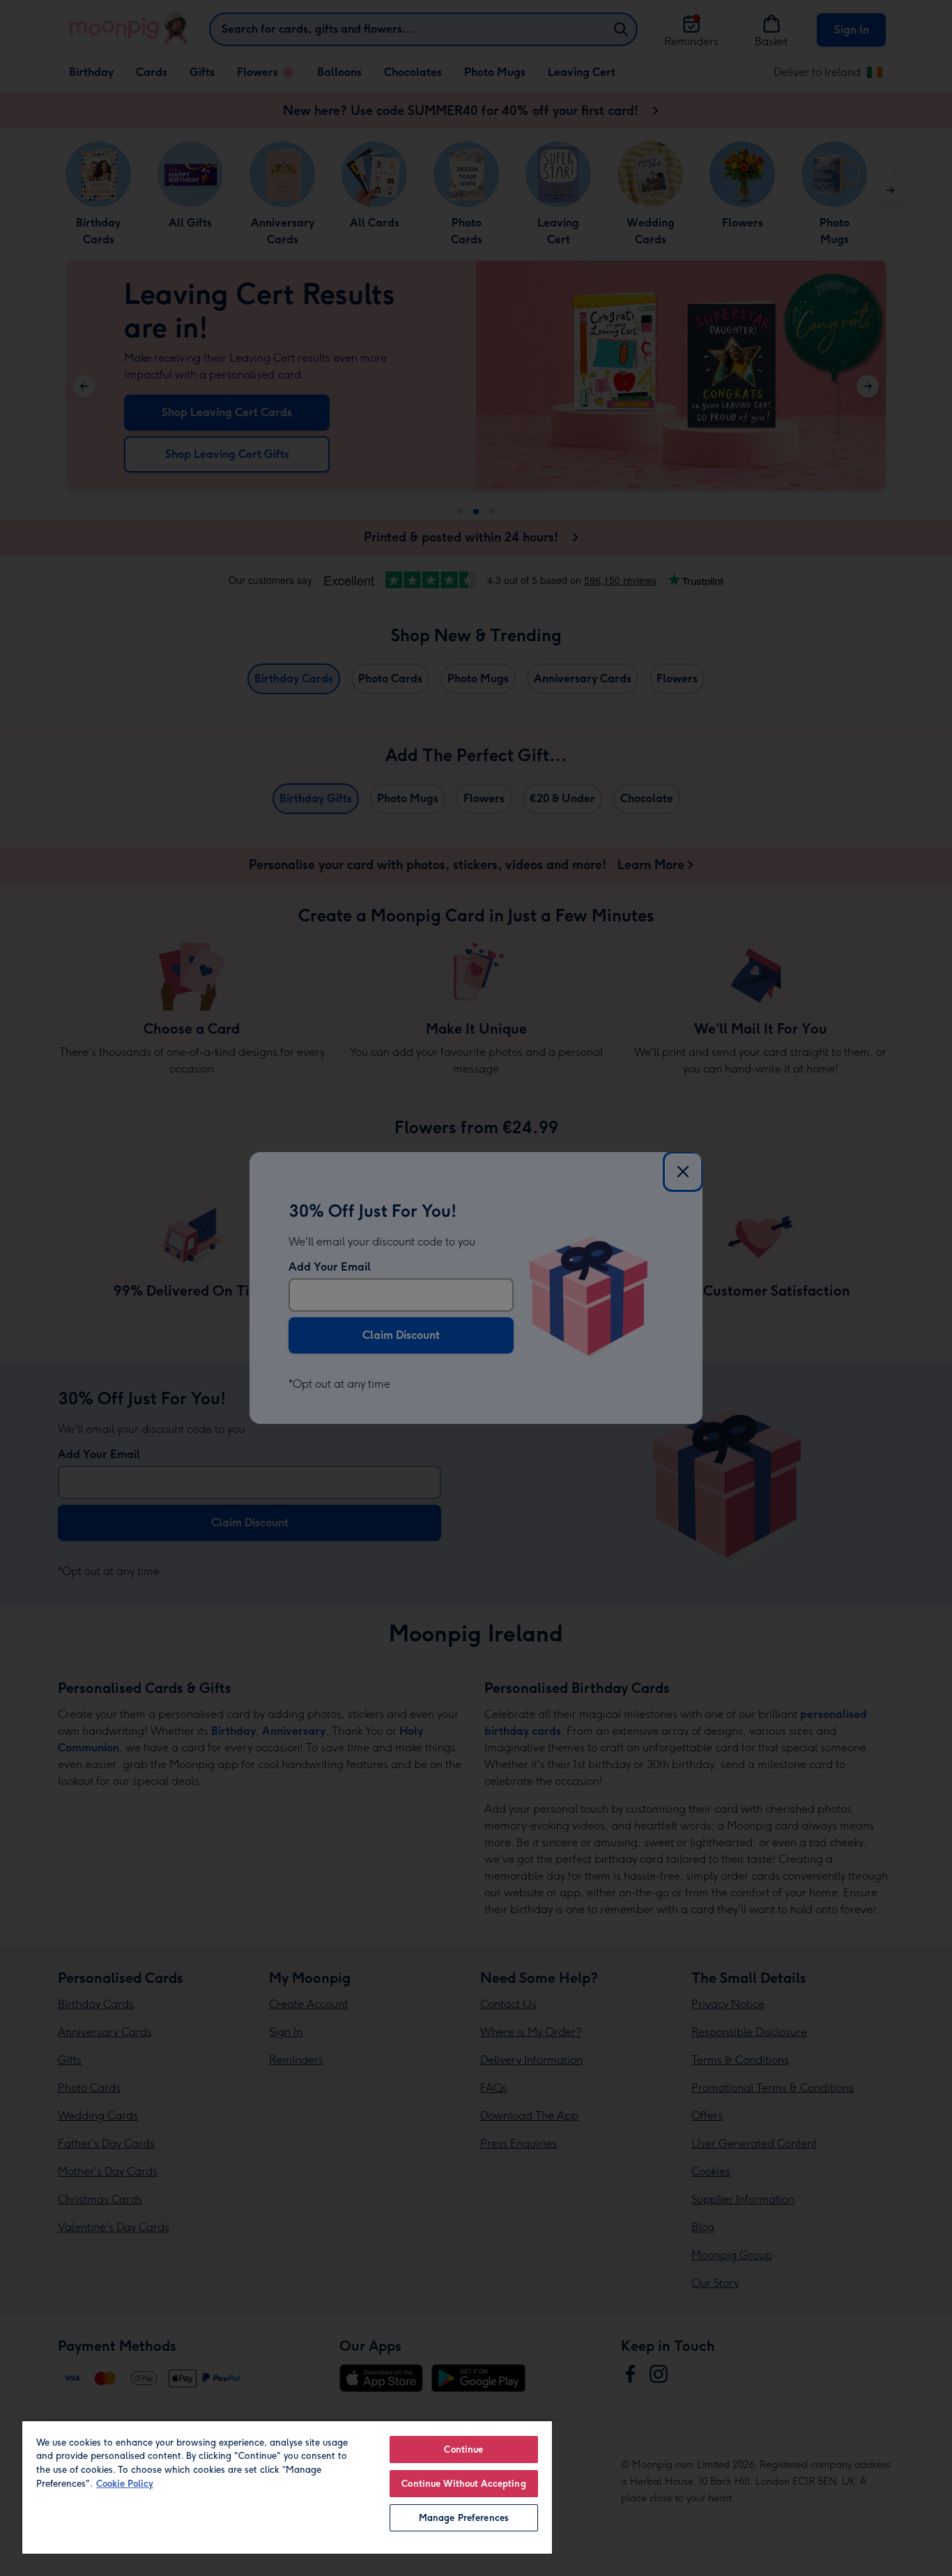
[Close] (683, 1172)
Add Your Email (330, 1267)
